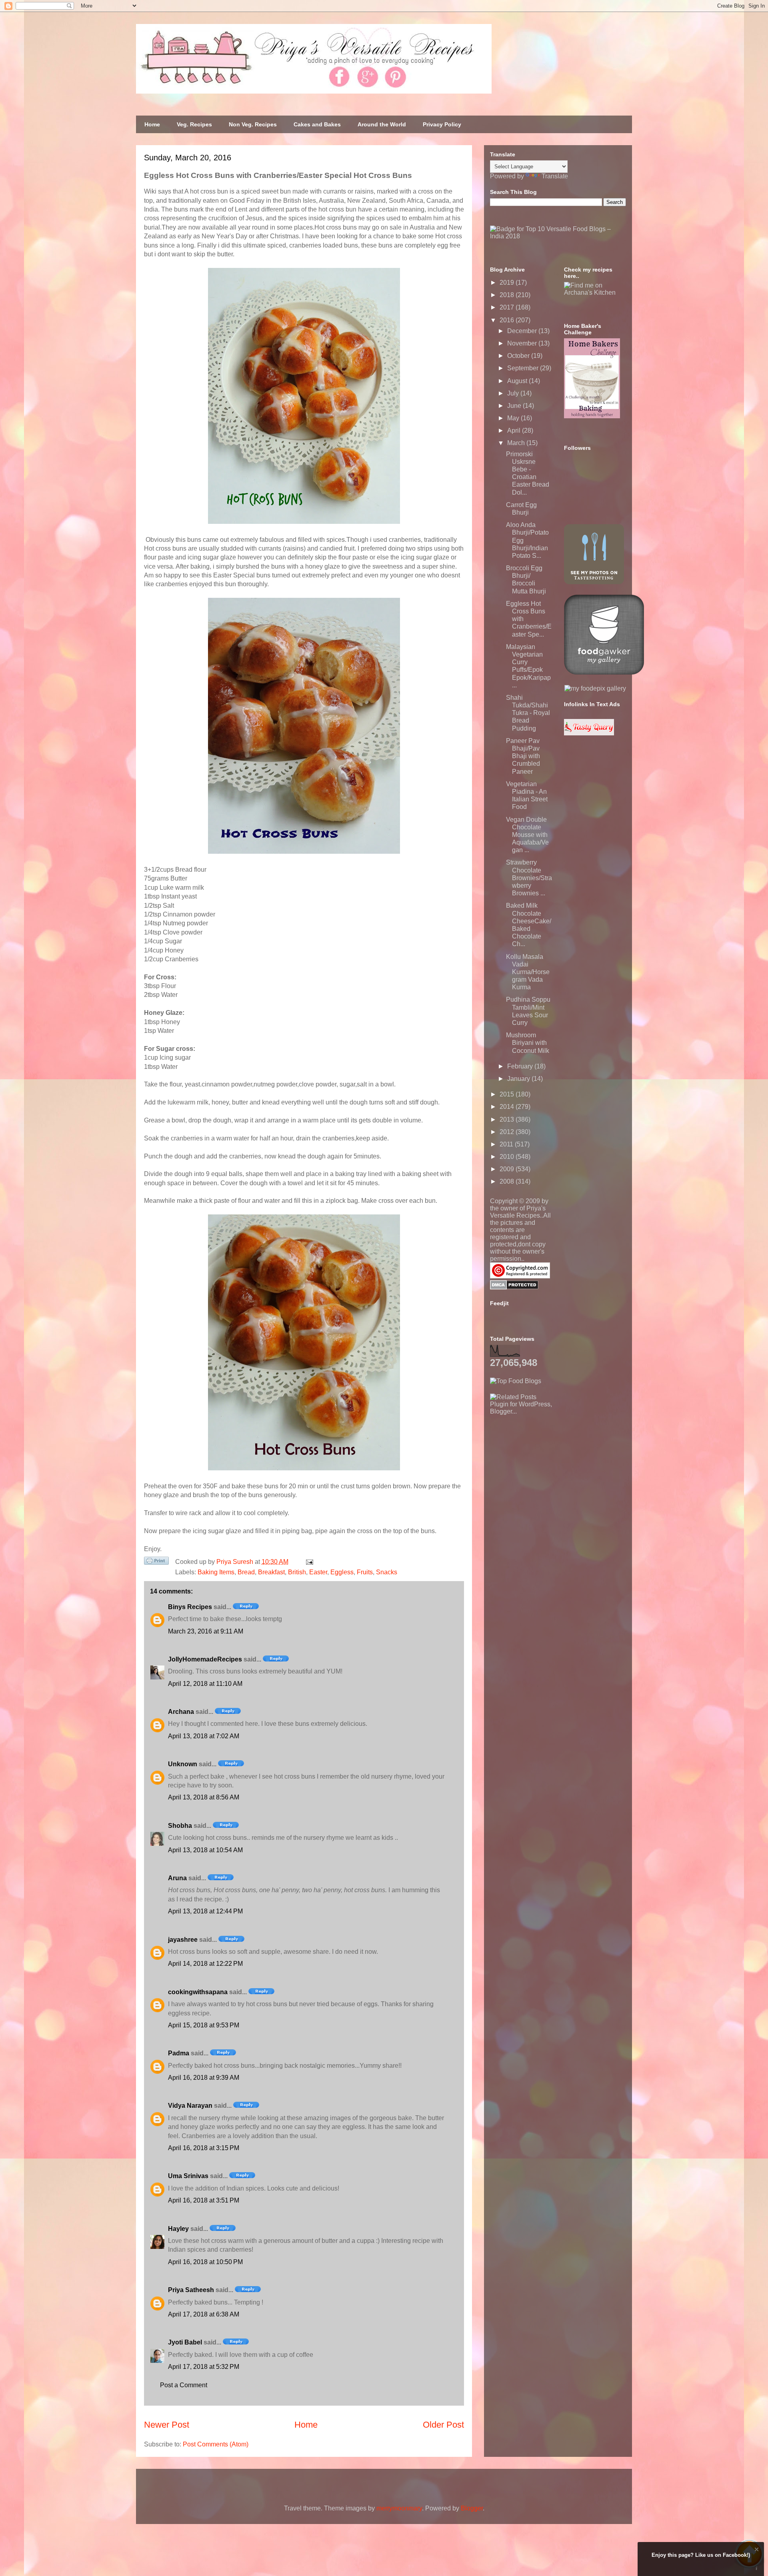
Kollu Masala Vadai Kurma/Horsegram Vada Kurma (528, 972)
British (297, 1572)
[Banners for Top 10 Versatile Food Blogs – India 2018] (558, 236)
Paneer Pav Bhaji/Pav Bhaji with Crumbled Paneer (523, 756)
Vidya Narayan (190, 2106)
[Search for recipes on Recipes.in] (516, 1381)
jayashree (183, 1940)
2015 (508, 1094)
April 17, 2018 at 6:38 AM (204, 2314)
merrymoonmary (399, 2508)
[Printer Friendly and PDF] (156, 1562)
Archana (181, 1712)
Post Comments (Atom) (216, 2444)
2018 (508, 295)
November (523, 343)
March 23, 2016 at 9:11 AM (206, 1631)
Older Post (443, 2425)
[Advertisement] (550, 1465)
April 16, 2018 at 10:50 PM (205, 2262)
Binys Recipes (190, 1607)
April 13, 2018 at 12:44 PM (205, 1911)
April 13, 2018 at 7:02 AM (204, 1736)
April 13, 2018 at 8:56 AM (204, 1797)
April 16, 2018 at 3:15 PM (204, 2148)
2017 (508, 307)
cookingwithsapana (198, 1992)
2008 (508, 1181)
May (514, 418)
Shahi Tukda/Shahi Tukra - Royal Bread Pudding (528, 713)
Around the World (382, 124)
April (515, 430)
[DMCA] (514, 1287)
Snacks (387, 1572)
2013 (508, 1119)
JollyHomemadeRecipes (205, 1659)
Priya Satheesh (191, 2290)
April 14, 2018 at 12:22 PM (205, 1964)
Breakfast (271, 1572)
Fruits (365, 1572)
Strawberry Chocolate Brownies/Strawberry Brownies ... (529, 878)
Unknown (183, 1764)
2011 (507, 1144)
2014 (508, 1107)
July (514, 393)
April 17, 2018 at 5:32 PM (204, 2367)
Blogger (472, 2508)
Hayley (178, 2229)
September (524, 368)
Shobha (180, 1826)
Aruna (177, 1878)
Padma (179, 2053)
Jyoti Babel (185, 2342)
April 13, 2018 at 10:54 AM (205, 1850)
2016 (508, 320)
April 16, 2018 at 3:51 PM (204, 2200)
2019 (508, 283)
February (521, 1066)
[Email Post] (308, 1562)
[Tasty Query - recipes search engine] (589, 733)
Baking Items (216, 1572)
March (517, 443)
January (519, 1079)
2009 (508, 1169)
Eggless (342, 1572)
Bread (246, 1572)
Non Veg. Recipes (253, 124)
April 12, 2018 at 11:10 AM (205, 1684)
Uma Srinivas (188, 2176)
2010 (508, 1157)
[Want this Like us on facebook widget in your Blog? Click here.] (757, 2569)
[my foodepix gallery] (595, 688)
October (519, 356)
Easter (318, 1572)
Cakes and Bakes (317, 124)
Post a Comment (184, 2385)
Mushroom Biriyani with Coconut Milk (528, 1043)
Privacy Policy (442, 124)
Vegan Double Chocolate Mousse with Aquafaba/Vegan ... (527, 835)
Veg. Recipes (194, 124)
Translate (555, 176)
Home (152, 124)
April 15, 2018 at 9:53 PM (204, 2025)
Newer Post (167, 2425)
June (515, 406)
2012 (508, 1132)
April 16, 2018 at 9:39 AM (204, 2078)
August (518, 381)
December (523, 331)
